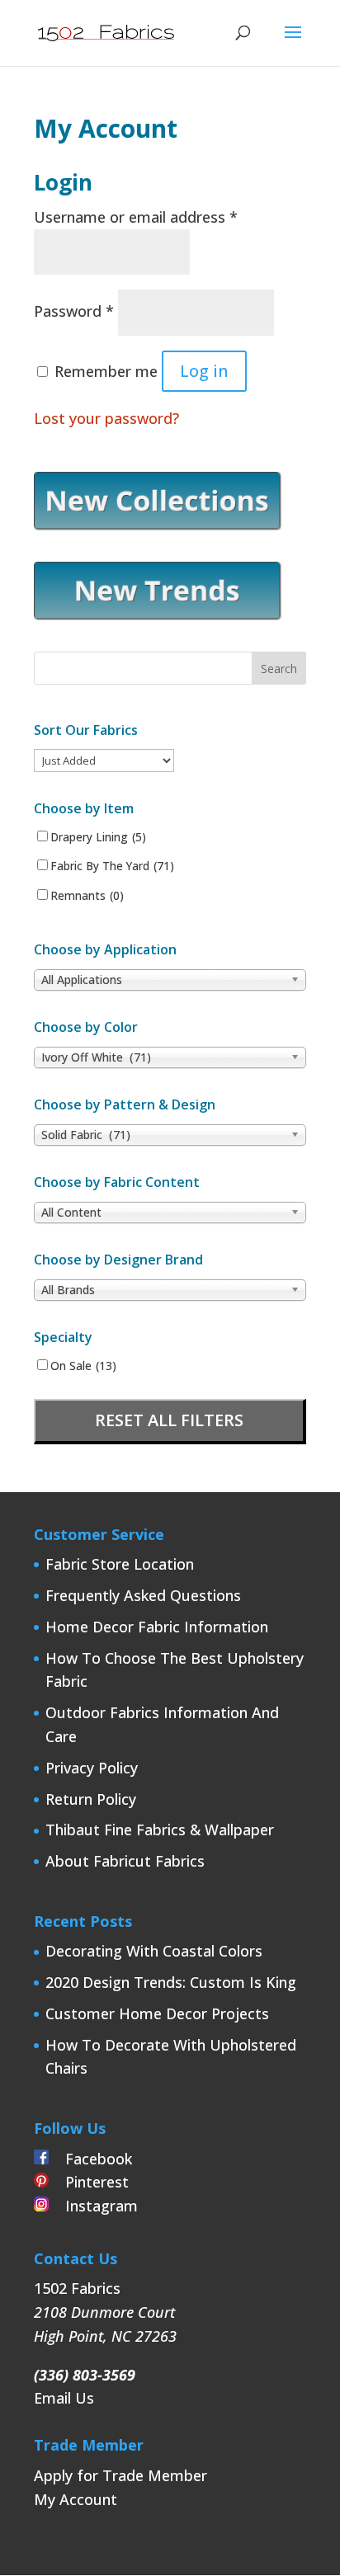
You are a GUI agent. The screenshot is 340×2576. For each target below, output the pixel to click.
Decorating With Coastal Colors (154, 1951)
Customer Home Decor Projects (157, 2013)
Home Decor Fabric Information (157, 1627)
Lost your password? (106, 418)
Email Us (64, 2398)
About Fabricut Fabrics (125, 1861)
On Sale (83, 1366)
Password (74, 311)
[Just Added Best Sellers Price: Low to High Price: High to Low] (104, 760)
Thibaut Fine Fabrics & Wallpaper (160, 1830)
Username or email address (136, 217)
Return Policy (91, 1799)
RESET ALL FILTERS (169, 1420)
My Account (76, 2499)
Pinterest (89, 2182)
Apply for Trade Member (120, 2475)
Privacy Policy (92, 1768)
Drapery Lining (98, 837)
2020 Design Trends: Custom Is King (171, 1982)
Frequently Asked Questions (143, 1595)
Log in (204, 371)
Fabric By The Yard (112, 866)
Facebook (90, 2159)
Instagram (93, 2206)
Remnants (87, 896)
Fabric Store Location (120, 1564)
